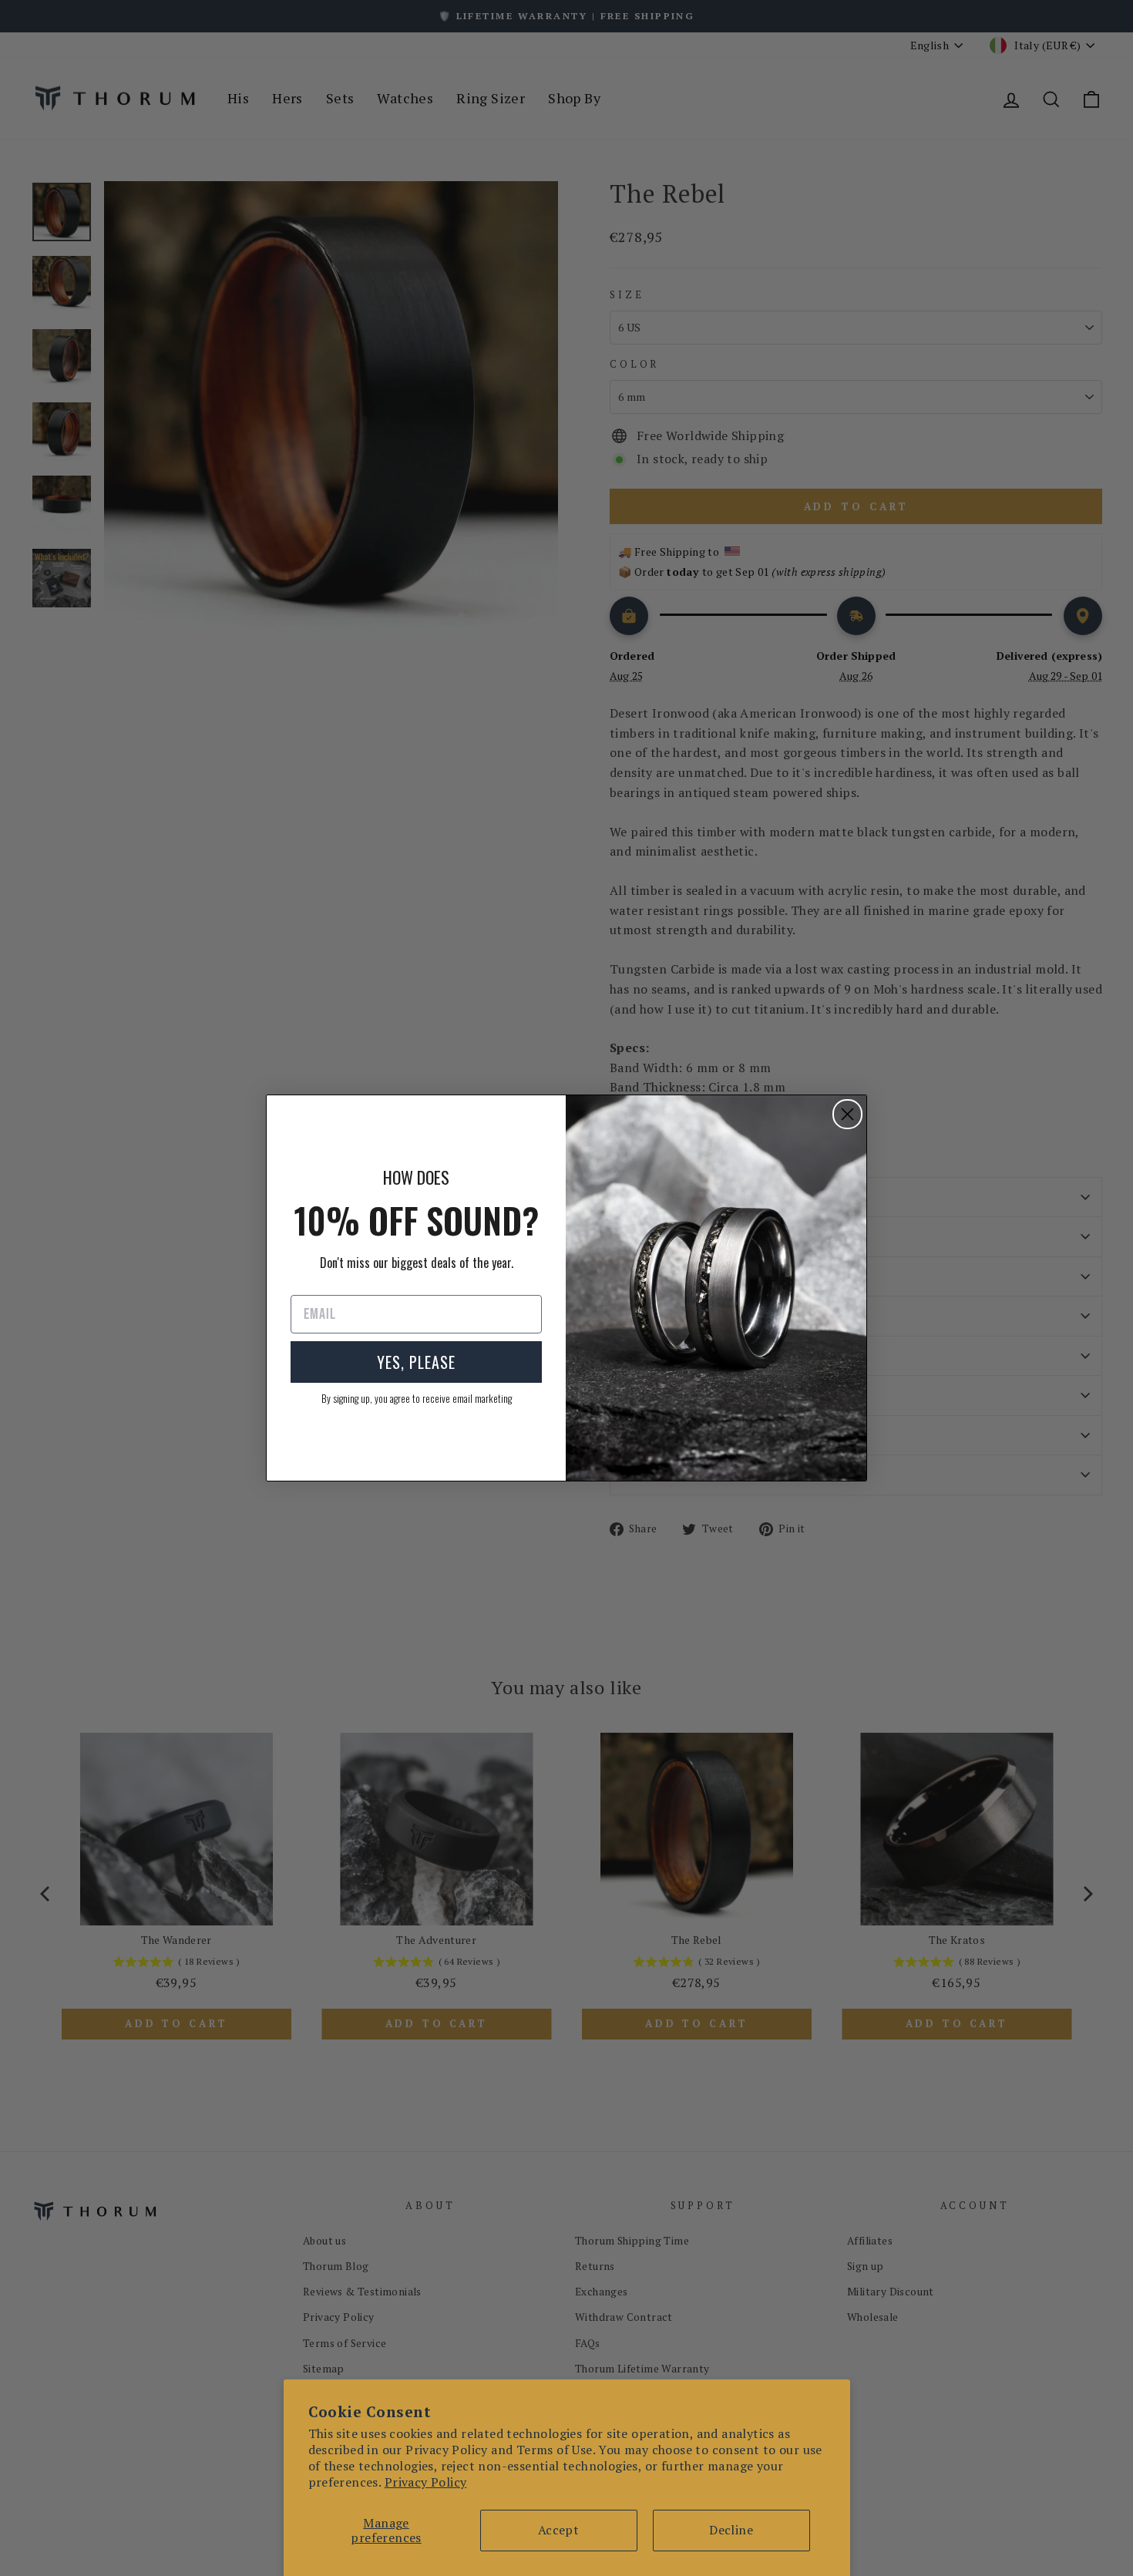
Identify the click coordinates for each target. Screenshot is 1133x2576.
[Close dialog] (847, 1114)
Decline (731, 2530)
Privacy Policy (426, 2482)
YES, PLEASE (416, 1362)
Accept (558, 2530)
